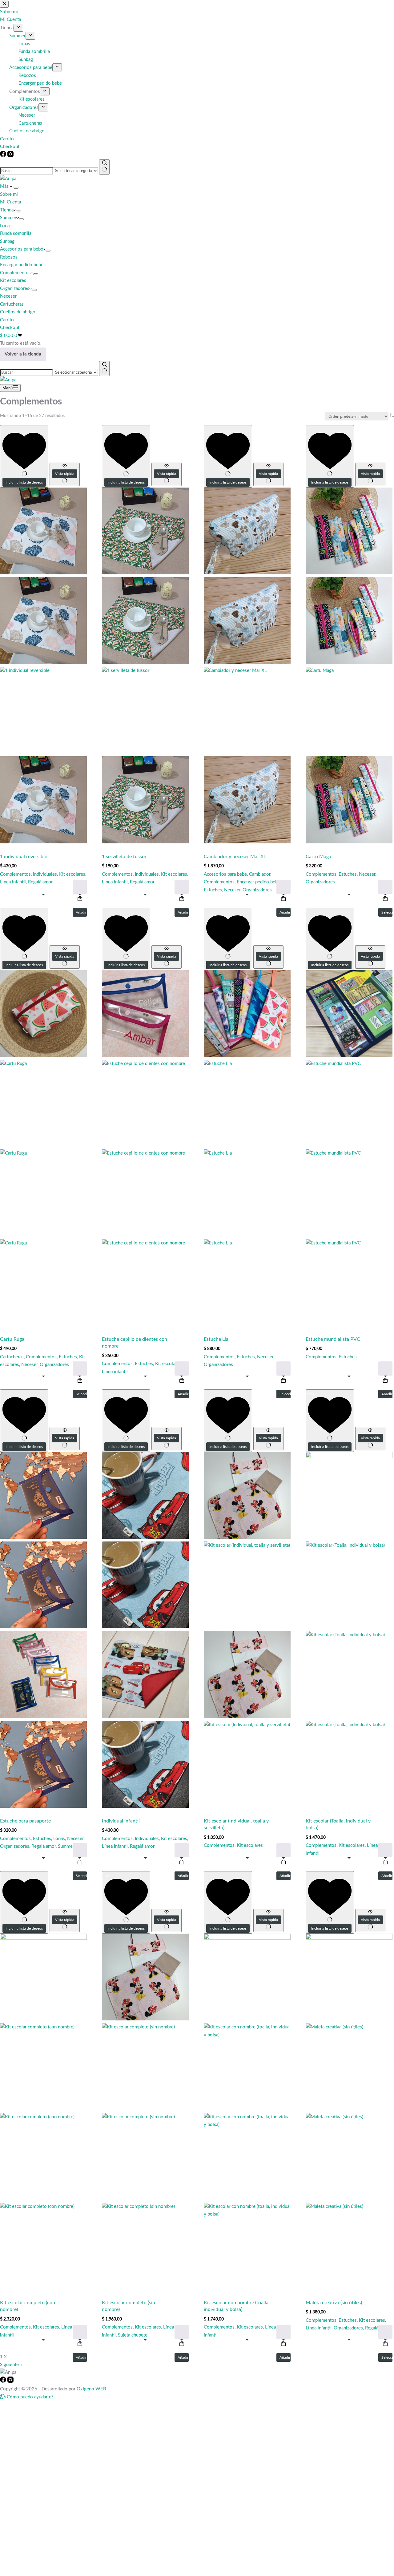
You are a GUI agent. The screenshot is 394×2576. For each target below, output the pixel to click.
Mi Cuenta (10, 202)
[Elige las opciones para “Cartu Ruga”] (80, 1368)
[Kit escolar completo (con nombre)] (43, 2112)
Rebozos (9, 257)
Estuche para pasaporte (25, 1821)
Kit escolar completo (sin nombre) (129, 2306)
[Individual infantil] (145, 1630)
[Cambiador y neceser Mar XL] (247, 665)
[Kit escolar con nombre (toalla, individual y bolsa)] (247, 2112)
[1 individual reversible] (43, 665)
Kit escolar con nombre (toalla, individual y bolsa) (237, 2306)
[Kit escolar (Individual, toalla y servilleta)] (247, 1630)
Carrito (7, 320)
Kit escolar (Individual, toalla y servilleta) (236, 1824)
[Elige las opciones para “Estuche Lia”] (283, 1368)
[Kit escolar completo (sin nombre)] (145, 2112)
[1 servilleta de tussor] (145, 665)
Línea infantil (13, 882)
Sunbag (7, 241)
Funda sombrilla (16, 233)
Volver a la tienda (23, 354)
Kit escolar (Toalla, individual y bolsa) (338, 1824)
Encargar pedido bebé (22, 265)
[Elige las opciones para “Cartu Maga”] (385, 887)
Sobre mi (9, 194)
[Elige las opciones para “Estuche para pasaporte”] (80, 1850)
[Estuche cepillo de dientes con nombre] (145, 1148)
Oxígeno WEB (91, 2389)
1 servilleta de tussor (124, 857)
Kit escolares (13, 281)
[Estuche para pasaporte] (43, 1630)
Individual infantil (121, 1821)
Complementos (15, 273)
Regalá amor (40, 882)
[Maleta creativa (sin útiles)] (349, 2112)
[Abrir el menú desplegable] (16, 188)
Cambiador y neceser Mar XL (235, 857)
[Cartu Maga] (349, 665)
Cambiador (260, 874)
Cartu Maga (318, 857)
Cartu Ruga (12, 1339)
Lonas (6, 226)
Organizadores (15, 289)
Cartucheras (12, 304)
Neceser (8, 296)
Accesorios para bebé (22, 249)
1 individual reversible (24, 857)
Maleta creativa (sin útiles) (334, 2303)
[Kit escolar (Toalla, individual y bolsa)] (349, 1630)
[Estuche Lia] (247, 1148)
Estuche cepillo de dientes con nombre (135, 1343)
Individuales (45, 874)
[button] (80, 887)
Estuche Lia (216, 1339)
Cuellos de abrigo (18, 312)
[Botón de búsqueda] (104, 167)
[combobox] (26, 171)
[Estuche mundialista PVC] (349, 1148)
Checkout (10, 328)
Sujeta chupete (133, 2335)
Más (5, 186)
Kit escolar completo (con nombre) (28, 2306)
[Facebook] (4, 156)
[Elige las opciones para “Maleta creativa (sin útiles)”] (385, 2332)
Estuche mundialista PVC (333, 1339)
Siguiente (10, 2365)
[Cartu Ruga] (43, 1148)
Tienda (7, 210)
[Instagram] (10, 156)
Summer (8, 218)
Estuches (213, 890)
